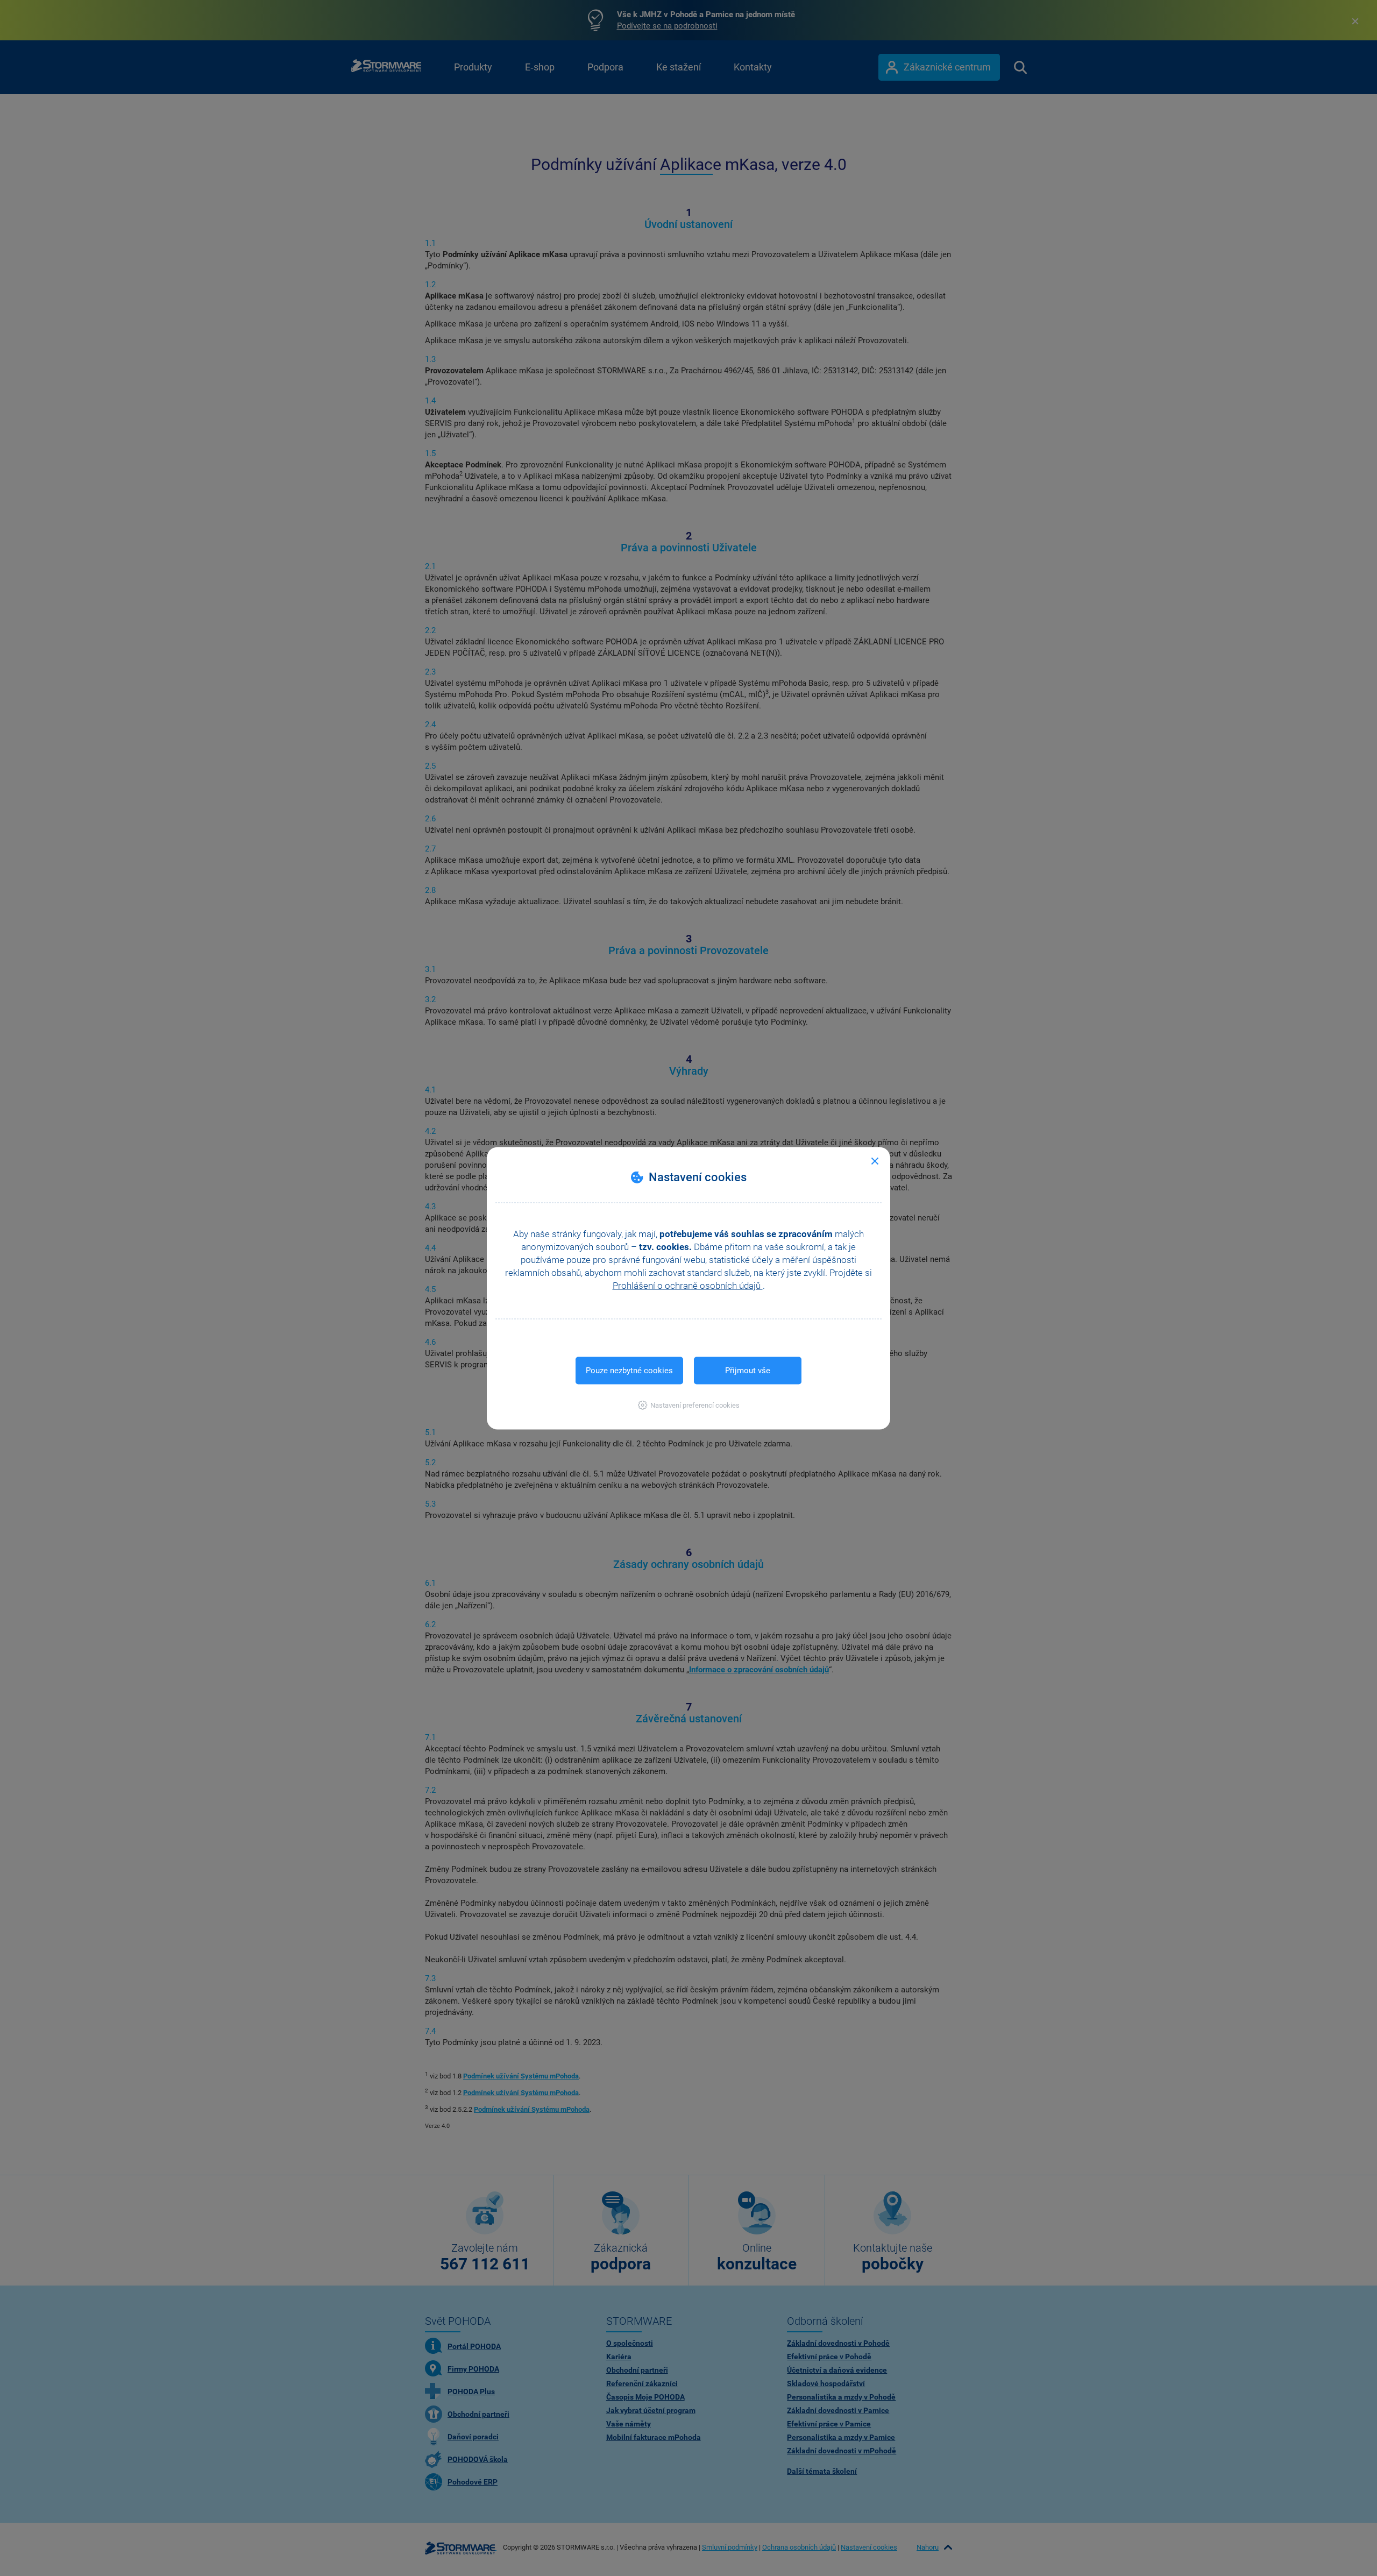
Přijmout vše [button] (748, 1370)
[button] (689, 1405)
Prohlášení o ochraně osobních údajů (688, 1285)
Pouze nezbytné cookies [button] (629, 1370)
